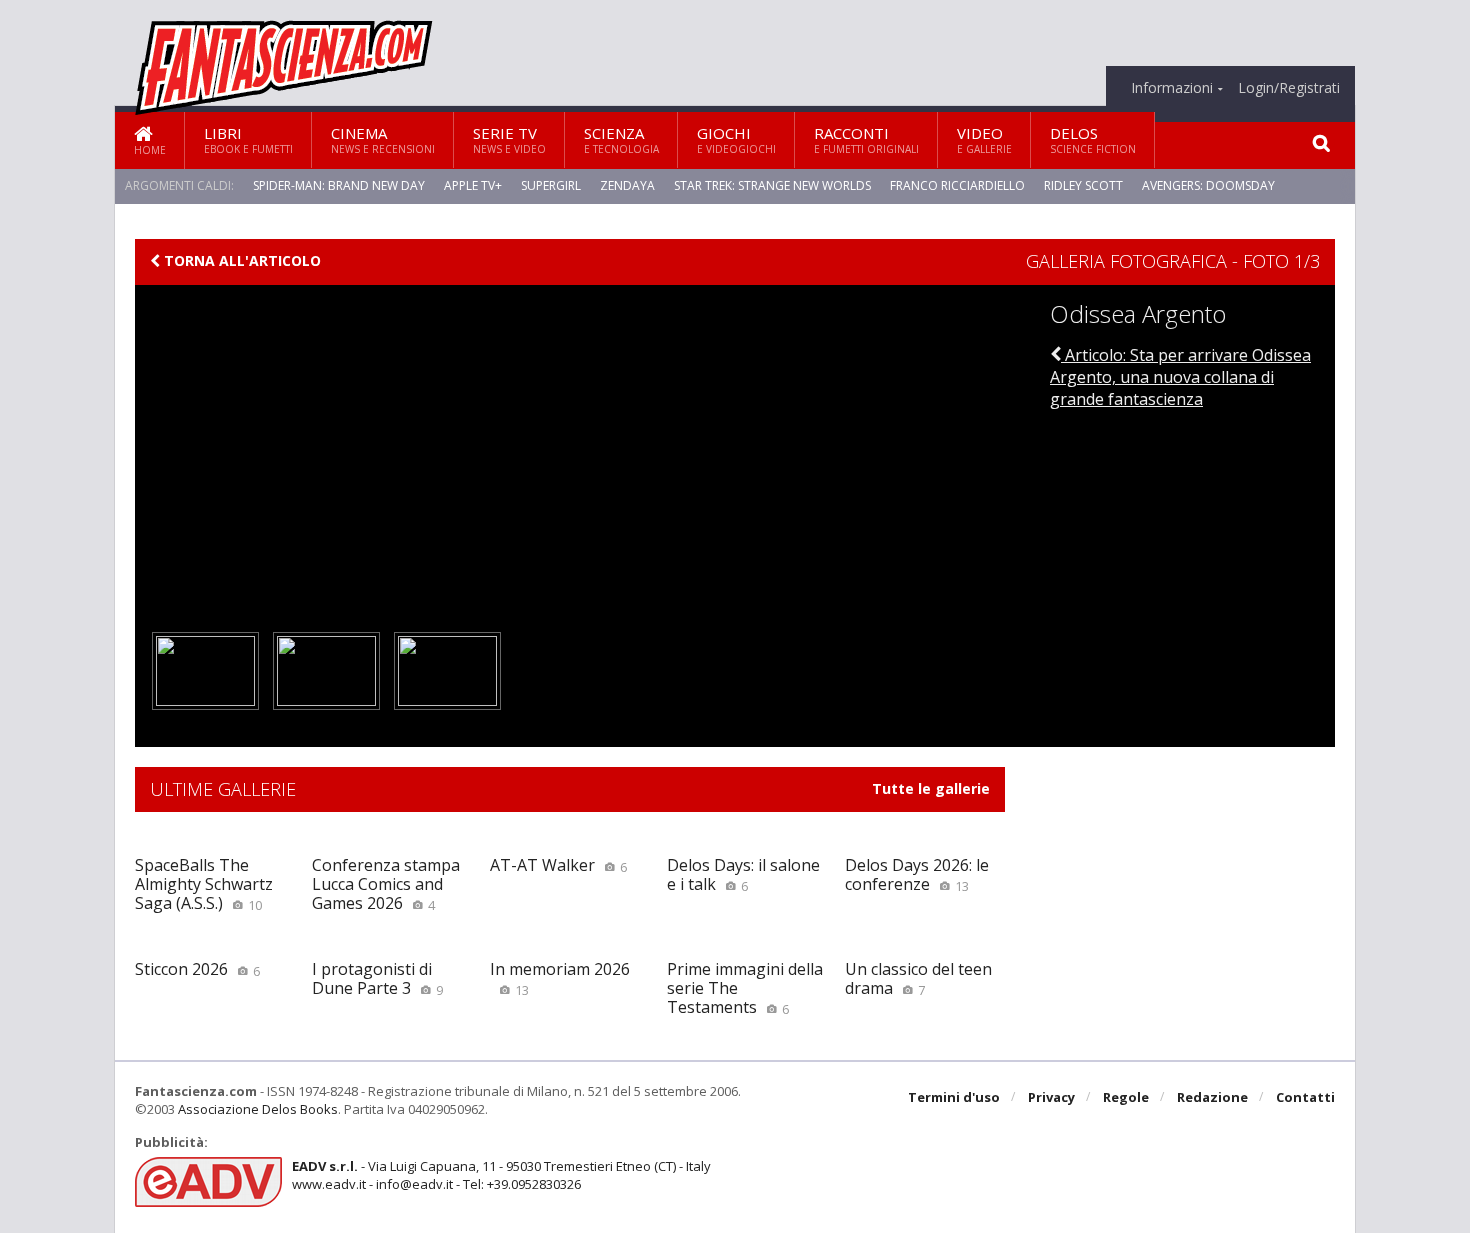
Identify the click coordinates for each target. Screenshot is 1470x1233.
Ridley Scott (1083, 185)
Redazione (1212, 1097)
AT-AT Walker (558, 865)
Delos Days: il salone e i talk (743, 874)
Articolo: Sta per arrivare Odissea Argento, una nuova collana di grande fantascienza (1180, 377)
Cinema (383, 139)
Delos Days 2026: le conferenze (917, 874)
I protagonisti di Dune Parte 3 (377, 978)
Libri (248, 139)
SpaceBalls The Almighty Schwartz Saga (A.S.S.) (204, 884)
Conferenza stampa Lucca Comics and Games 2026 (386, 884)
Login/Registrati (1289, 88)
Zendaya (627, 185)
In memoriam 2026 (560, 978)
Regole (1126, 1097)
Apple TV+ (473, 185)
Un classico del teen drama (918, 978)
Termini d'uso (954, 1097)
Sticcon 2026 (197, 969)
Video (984, 139)
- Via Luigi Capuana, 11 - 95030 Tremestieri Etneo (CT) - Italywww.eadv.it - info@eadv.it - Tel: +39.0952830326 (501, 1175)
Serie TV (509, 139)
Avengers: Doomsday (1208, 185)
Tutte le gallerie (931, 789)
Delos (1093, 139)
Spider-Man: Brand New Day (339, 185)
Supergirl (551, 185)
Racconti (866, 139)
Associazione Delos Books (258, 1109)
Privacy (1051, 1097)
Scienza (621, 139)
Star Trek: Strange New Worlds (772, 185)
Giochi (736, 139)
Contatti (1305, 1097)
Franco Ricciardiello (957, 185)
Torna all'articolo (240, 261)
